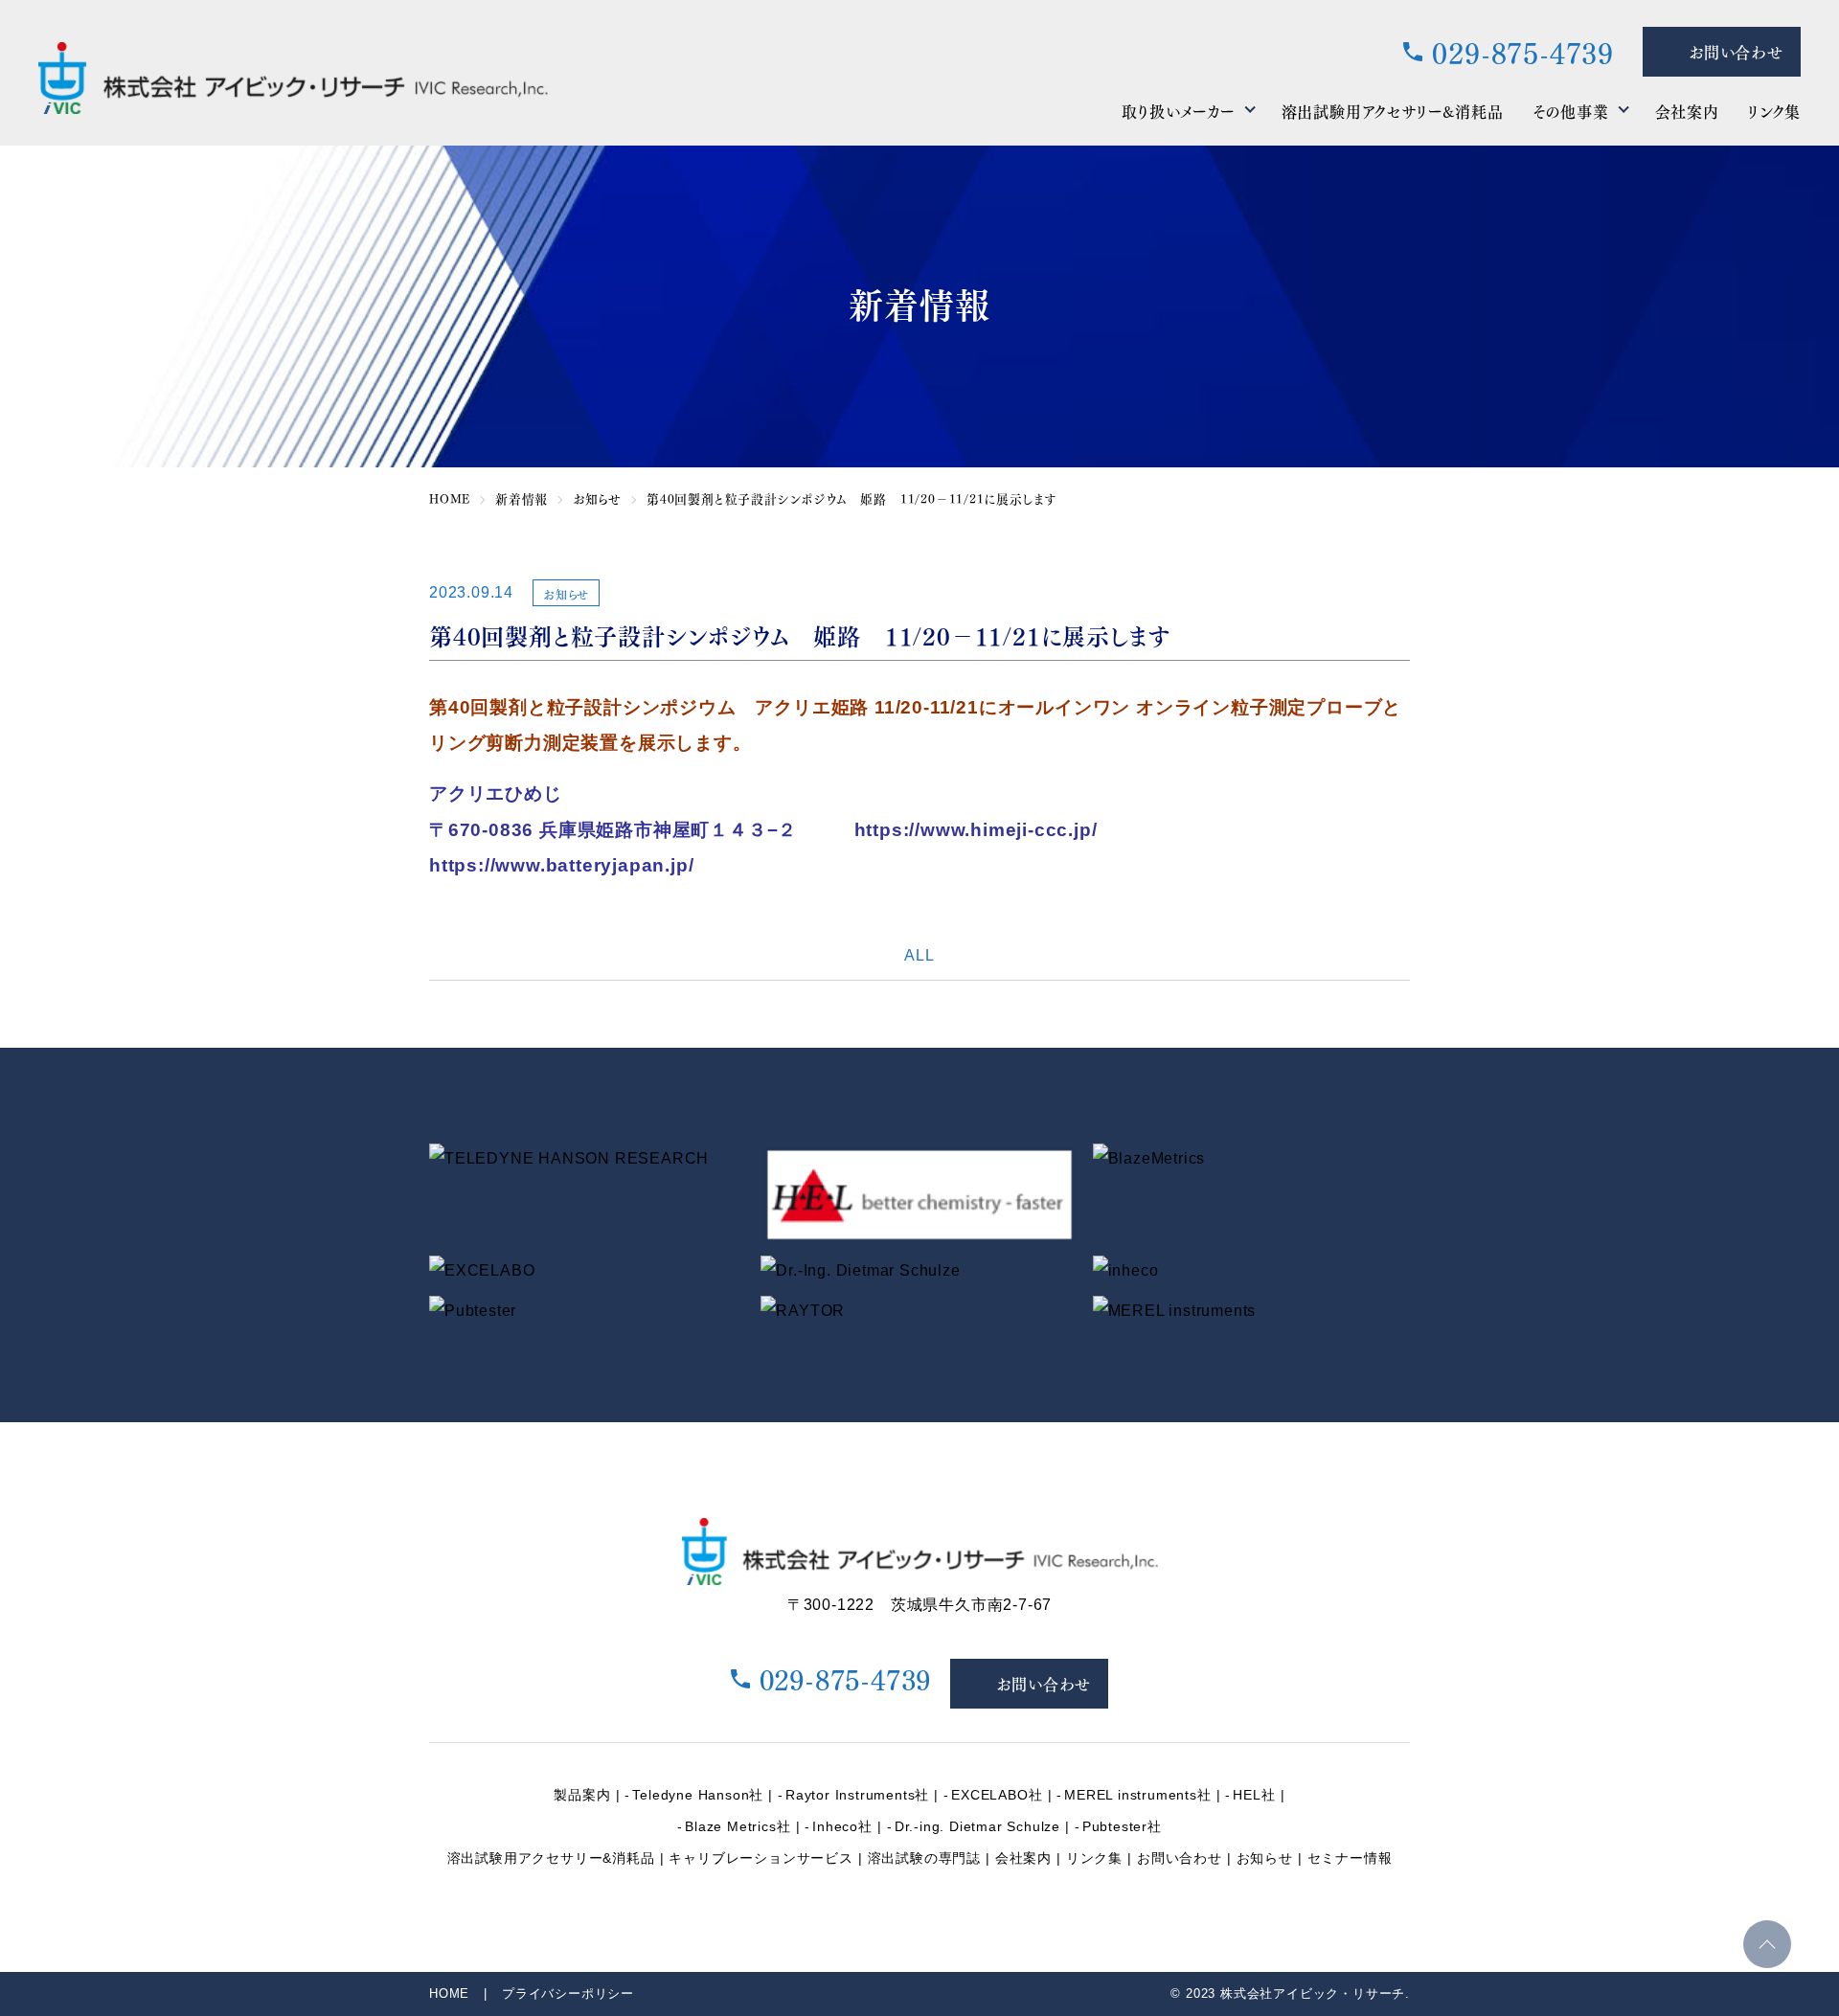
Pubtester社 (1122, 1826)
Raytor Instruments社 (857, 1795)
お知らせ (1265, 1858)
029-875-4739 (1523, 52)
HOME (449, 1993)
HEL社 (1254, 1795)
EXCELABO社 (997, 1795)
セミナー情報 (1350, 1858)
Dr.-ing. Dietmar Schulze (977, 1826)
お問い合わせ (1180, 1858)
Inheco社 (842, 1826)
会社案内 (1687, 111)
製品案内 (582, 1795)
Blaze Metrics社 (738, 1826)
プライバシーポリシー (568, 1993)
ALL (919, 955)
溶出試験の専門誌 (924, 1858)
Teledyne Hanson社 (698, 1795)
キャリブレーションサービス (761, 1858)
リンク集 (1774, 111)
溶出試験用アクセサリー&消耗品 (1393, 111)
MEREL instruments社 (1137, 1795)
